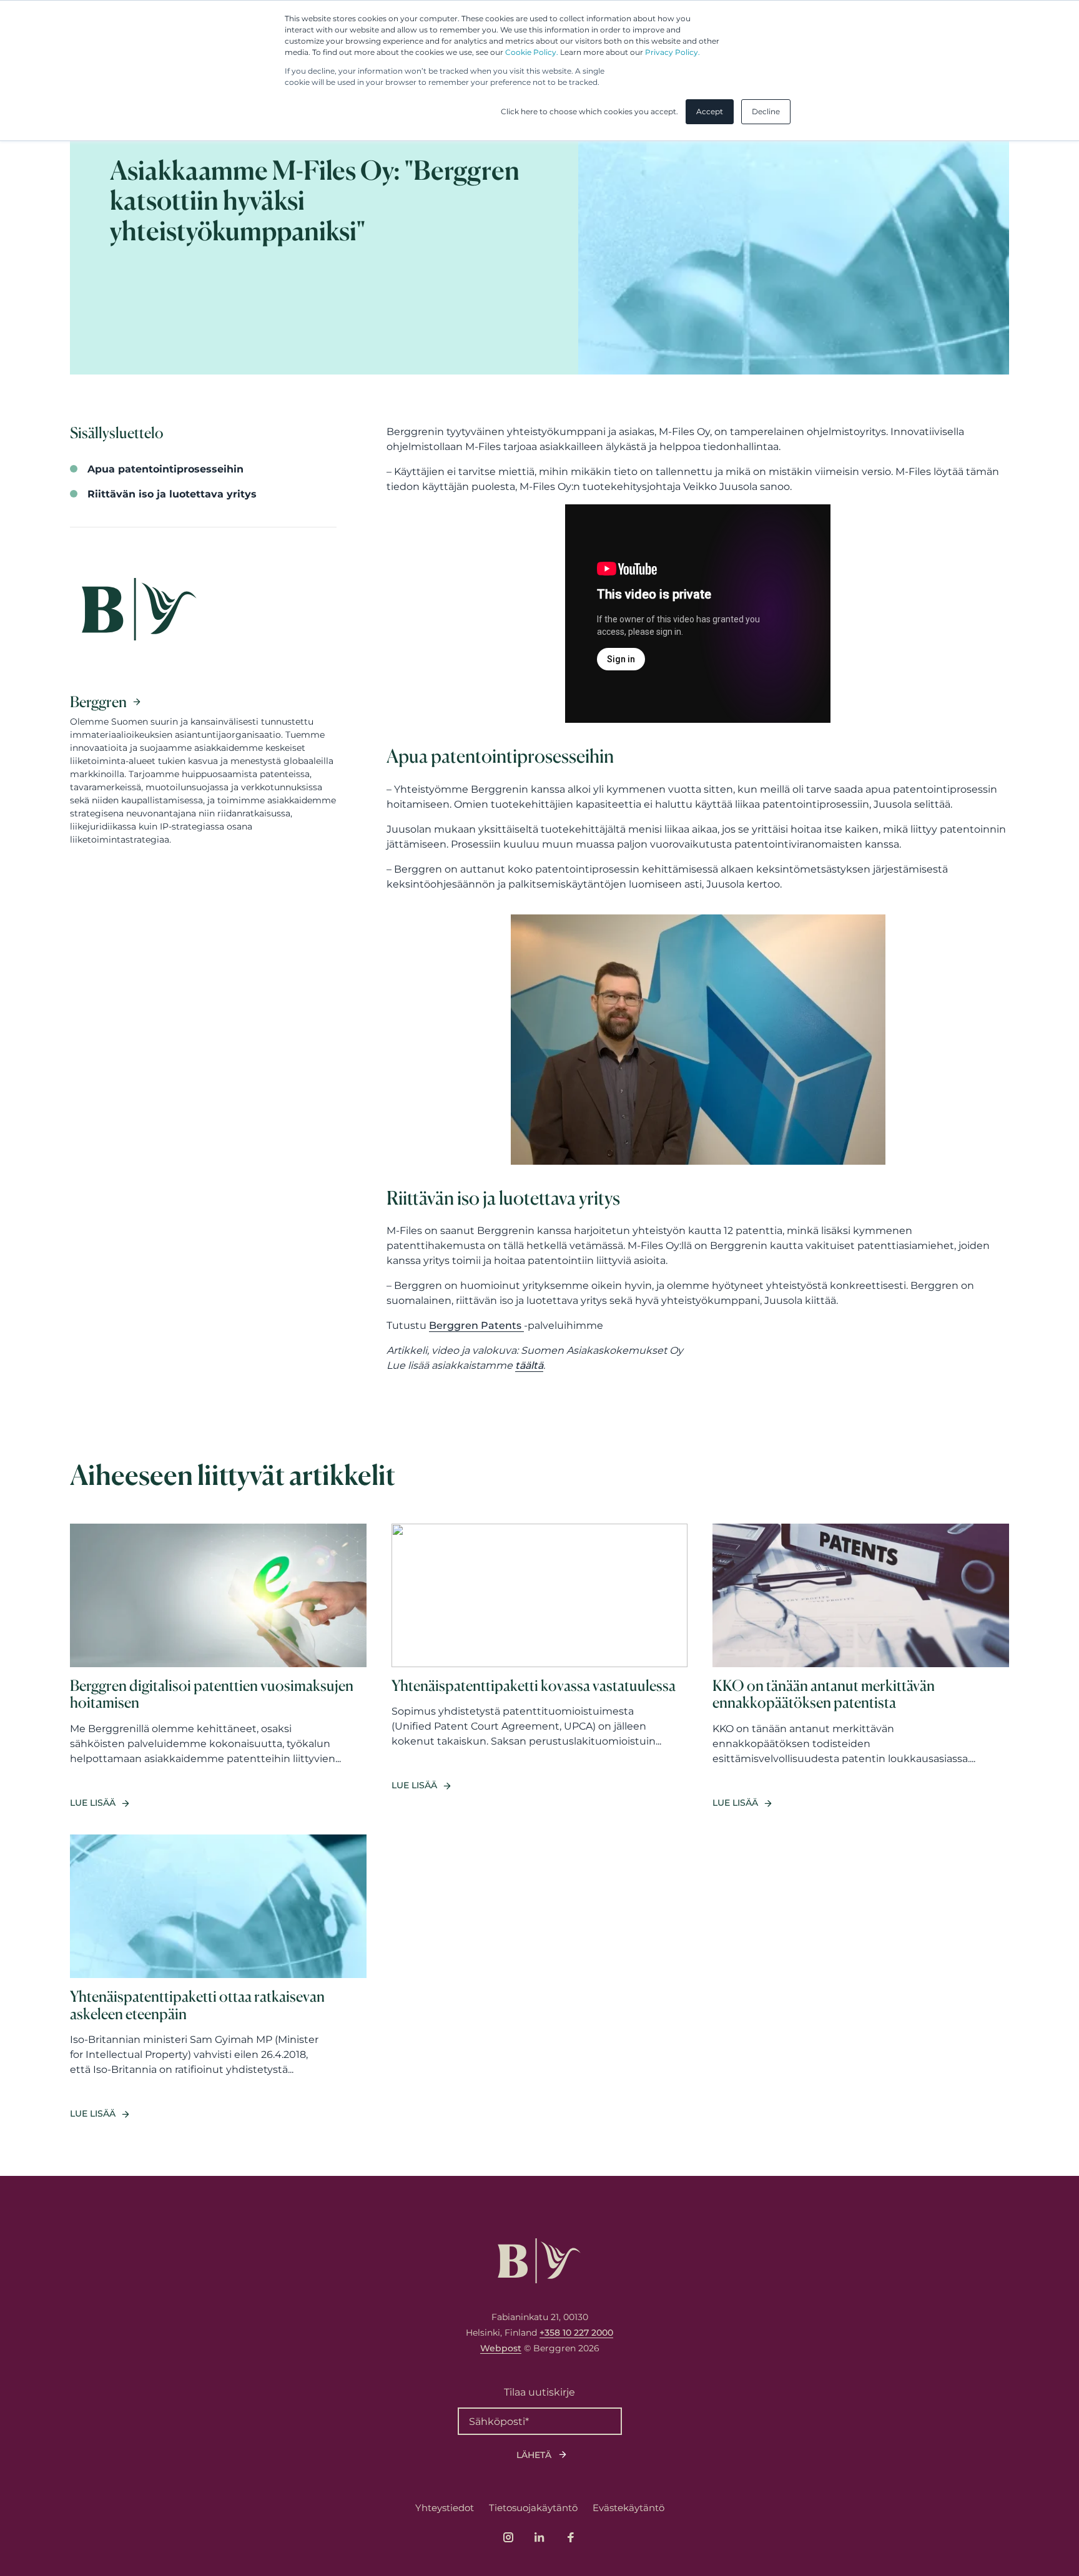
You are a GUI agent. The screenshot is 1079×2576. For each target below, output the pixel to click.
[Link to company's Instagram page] (508, 2537)
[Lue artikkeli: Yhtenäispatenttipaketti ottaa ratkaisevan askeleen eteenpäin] (218, 1977)
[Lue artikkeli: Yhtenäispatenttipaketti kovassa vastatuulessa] (540, 1667)
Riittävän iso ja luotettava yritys (172, 494)
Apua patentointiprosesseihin (165, 469)
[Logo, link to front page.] (539, 2261)
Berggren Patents (476, 1325)
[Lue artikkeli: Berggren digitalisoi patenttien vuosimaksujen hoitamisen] (218, 1667)
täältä (529, 1365)
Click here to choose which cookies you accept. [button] (589, 111)
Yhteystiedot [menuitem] (445, 2508)
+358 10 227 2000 (576, 2333)
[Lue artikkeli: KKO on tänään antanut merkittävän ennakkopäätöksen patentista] (861, 1667)
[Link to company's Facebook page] (571, 2537)
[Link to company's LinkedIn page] (539, 2537)
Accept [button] (710, 111)
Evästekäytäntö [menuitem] (628, 2508)
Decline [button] (766, 111)
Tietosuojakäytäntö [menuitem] (533, 2508)
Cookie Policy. (532, 52)
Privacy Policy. (673, 52)
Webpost (501, 2348)
